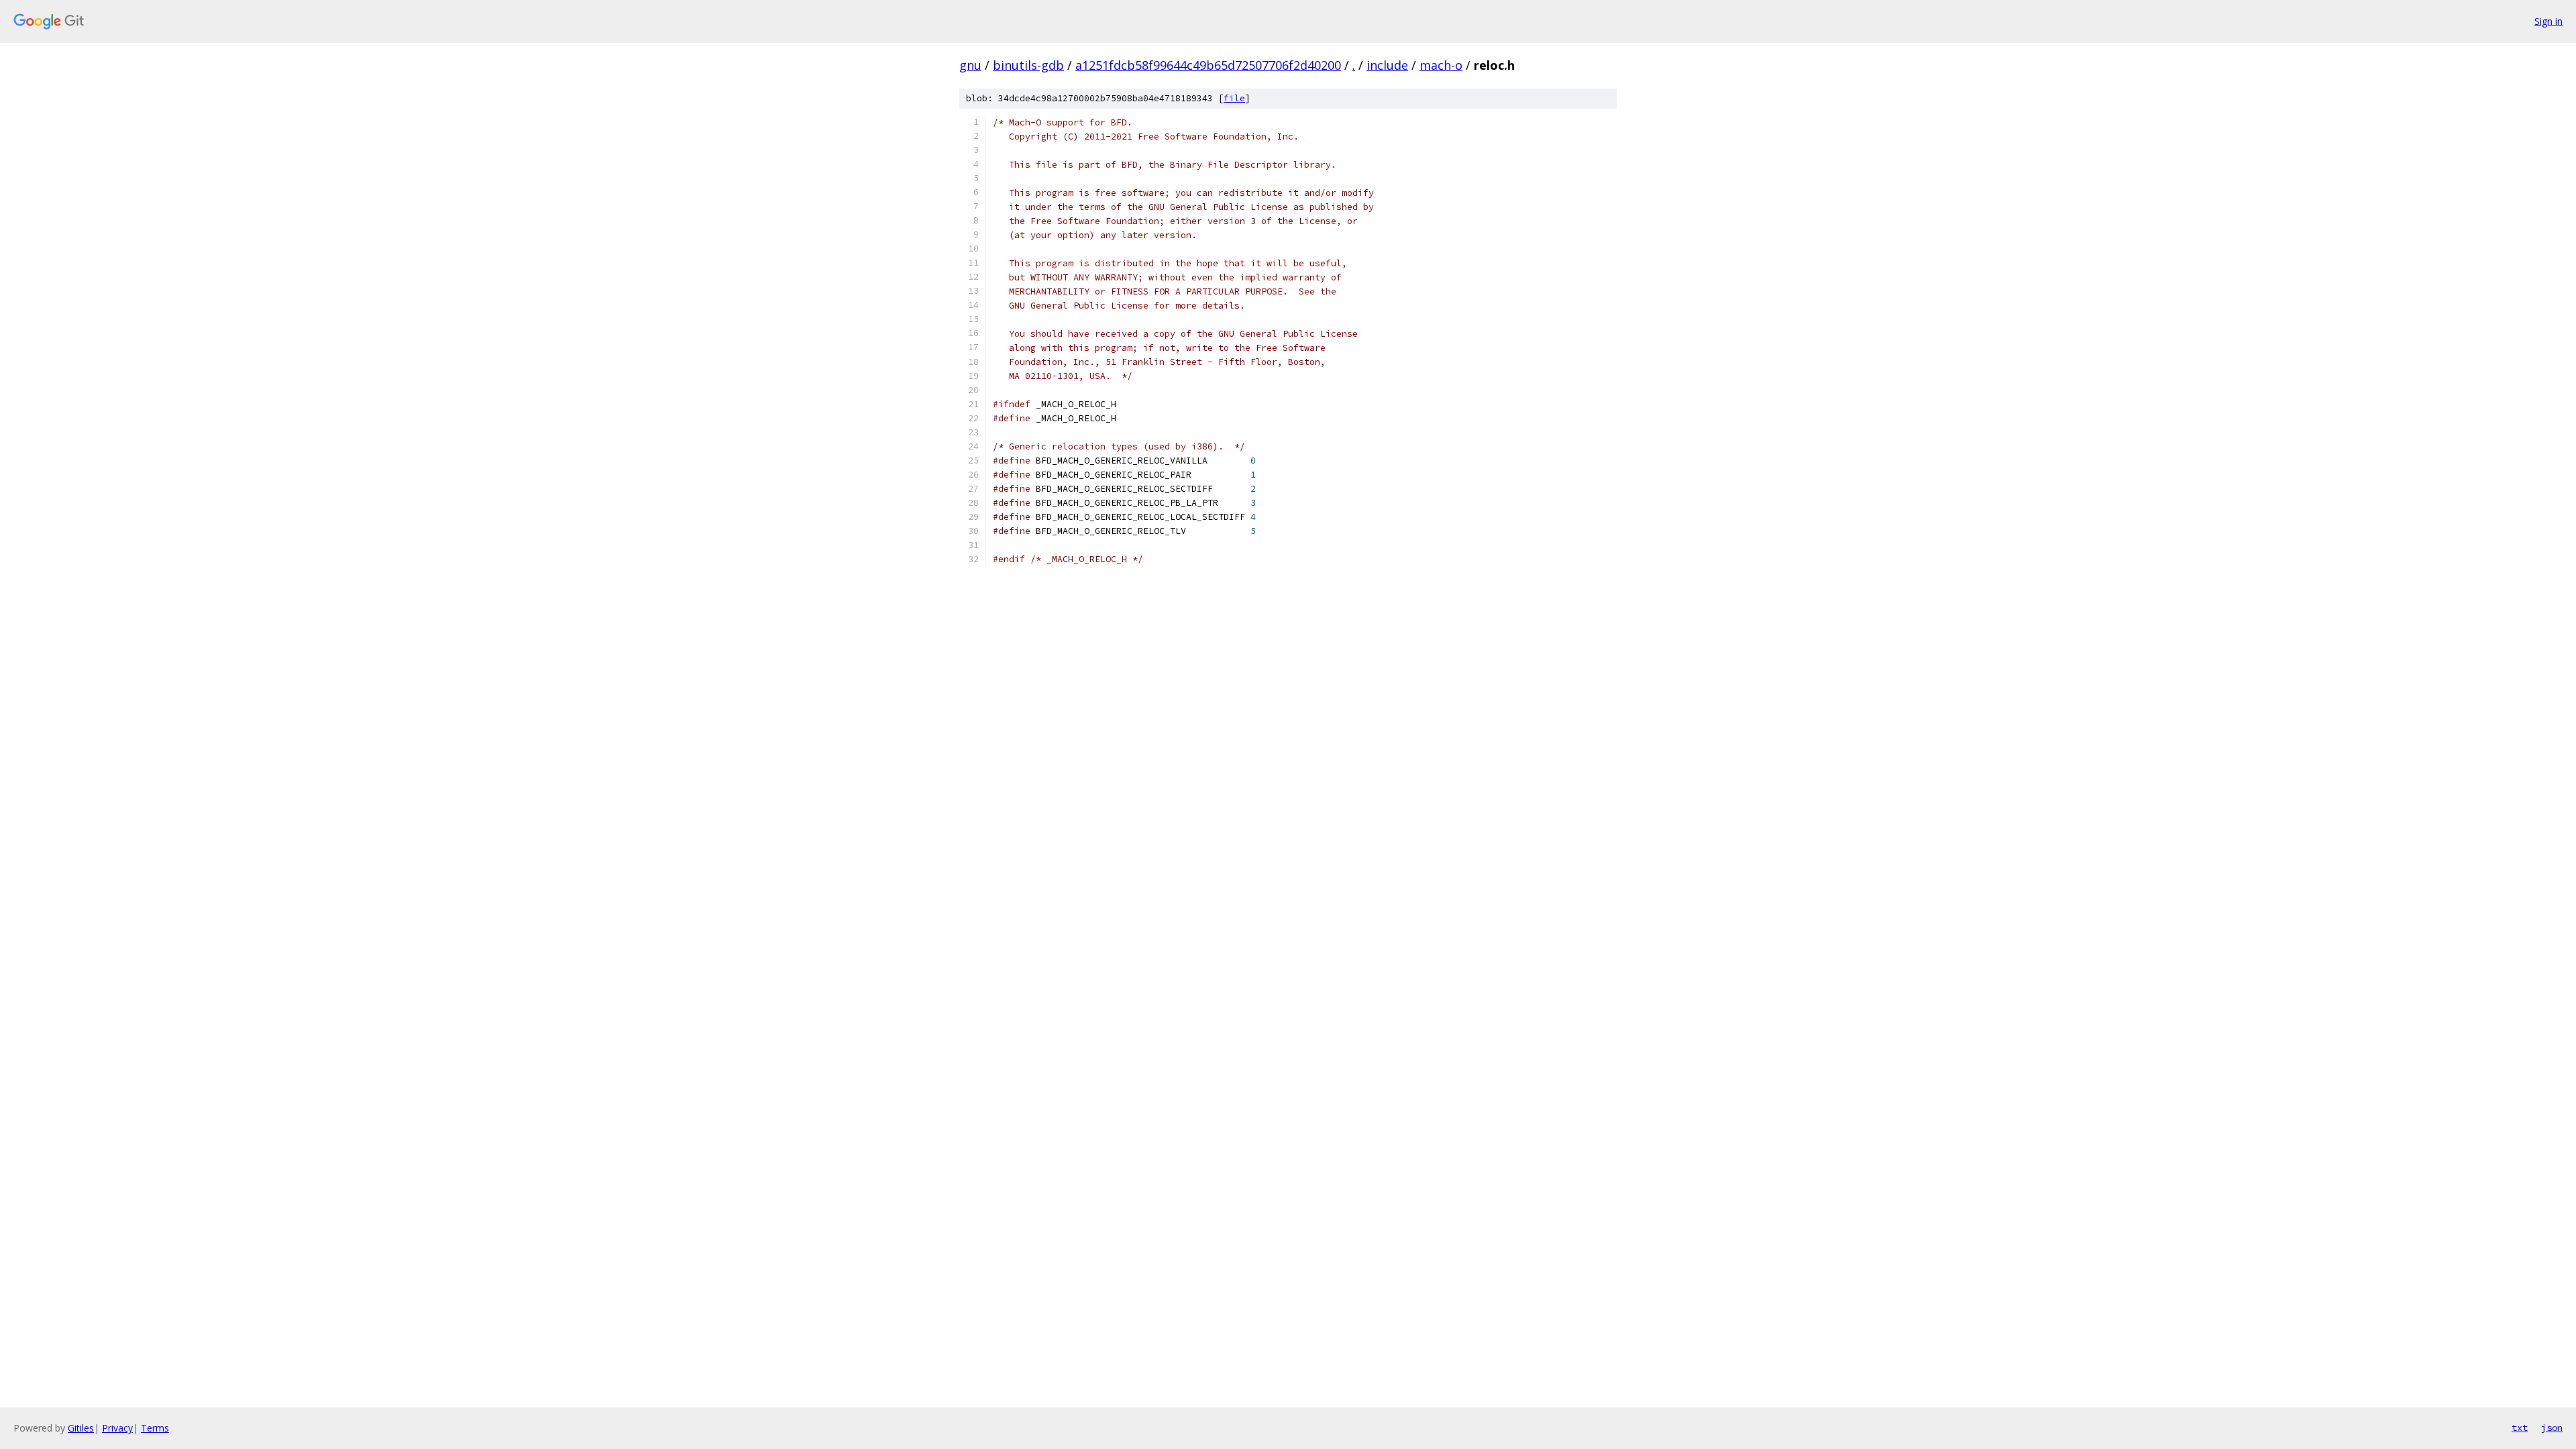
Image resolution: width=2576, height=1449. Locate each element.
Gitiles (81, 1428)
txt (2520, 1428)
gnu (970, 65)
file (1234, 98)
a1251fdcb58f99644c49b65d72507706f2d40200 (1208, 65)
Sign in (2548, 21)
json (2552, 1428)
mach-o (1441, 65)
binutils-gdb (1028, 65)
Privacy (117, 1428)
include (1387, 65)
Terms (155, 1428)
